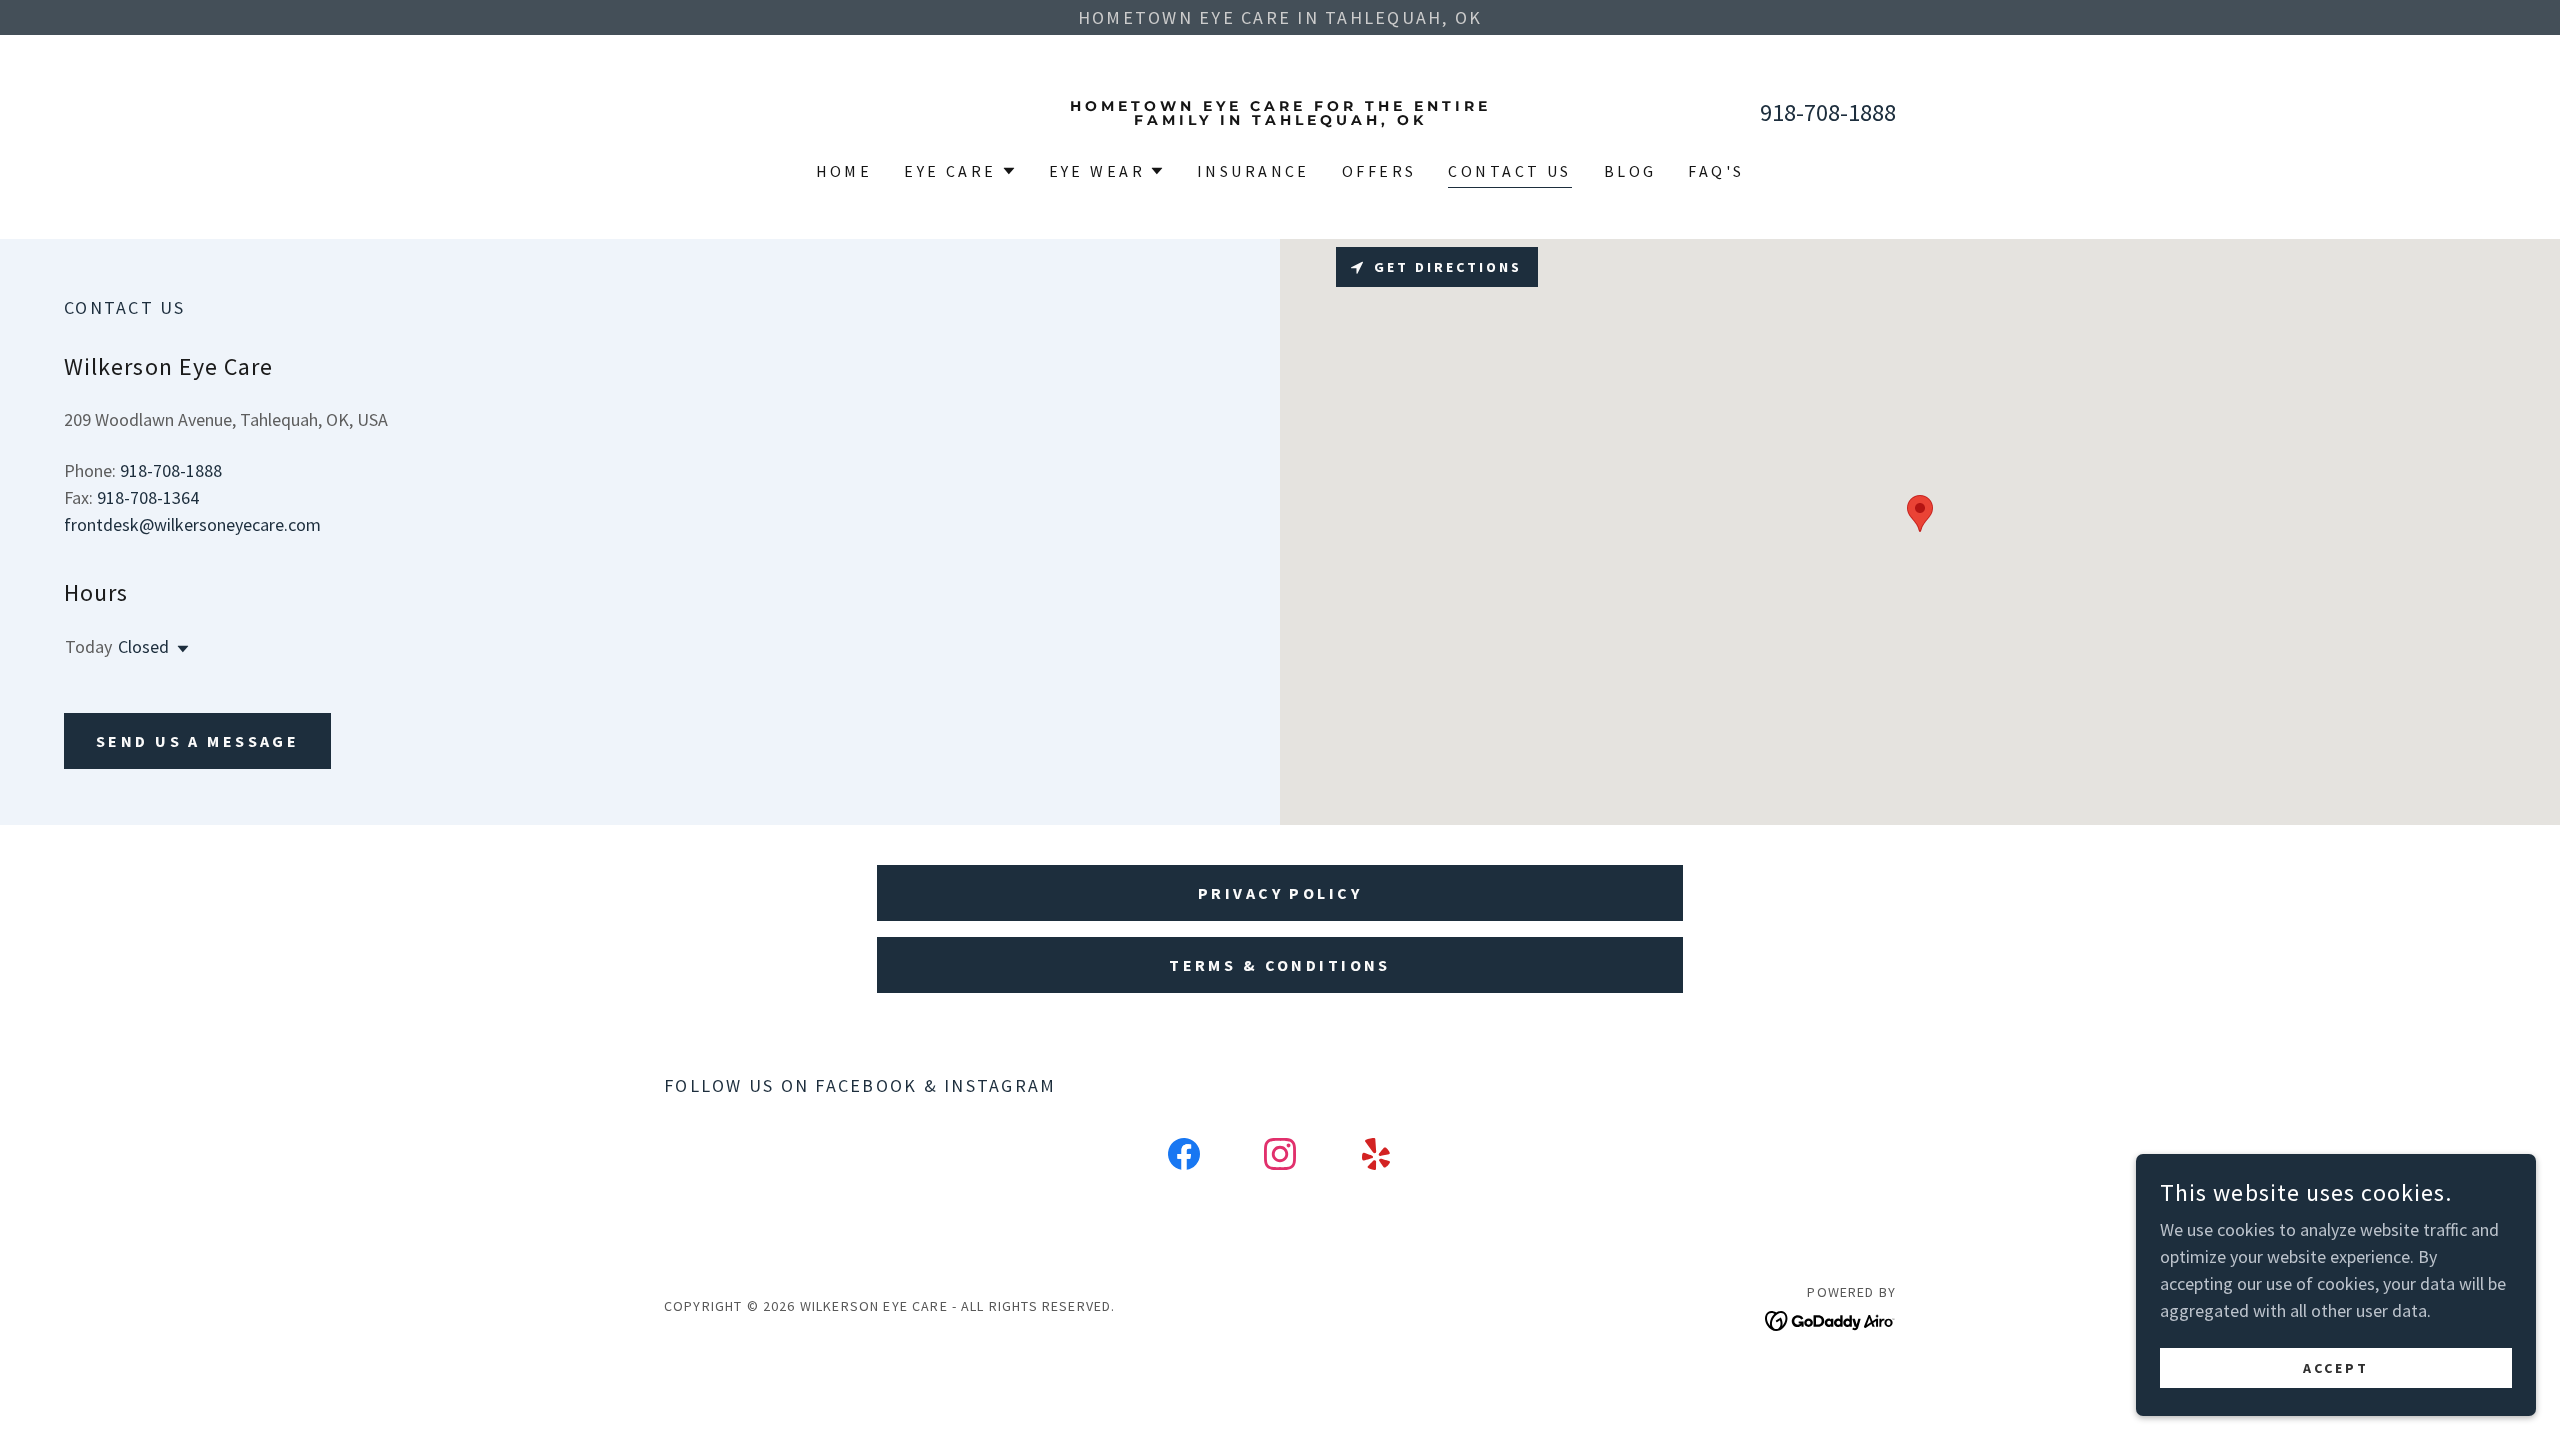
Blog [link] (1630, 171)
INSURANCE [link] (1253, 171)
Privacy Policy (1280, 893)
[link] (1280, 118)
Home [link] (844, 171)
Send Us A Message (197, 741)
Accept (2336, 1368)
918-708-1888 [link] (1828, 112)
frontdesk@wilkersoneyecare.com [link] (192, 524)
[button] (960, 171)
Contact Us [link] (1509, 171)
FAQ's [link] (1716, 171)
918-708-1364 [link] (148, 497)
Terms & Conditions (1280, 965)
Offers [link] (1379, 171)
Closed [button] (143, 646)
